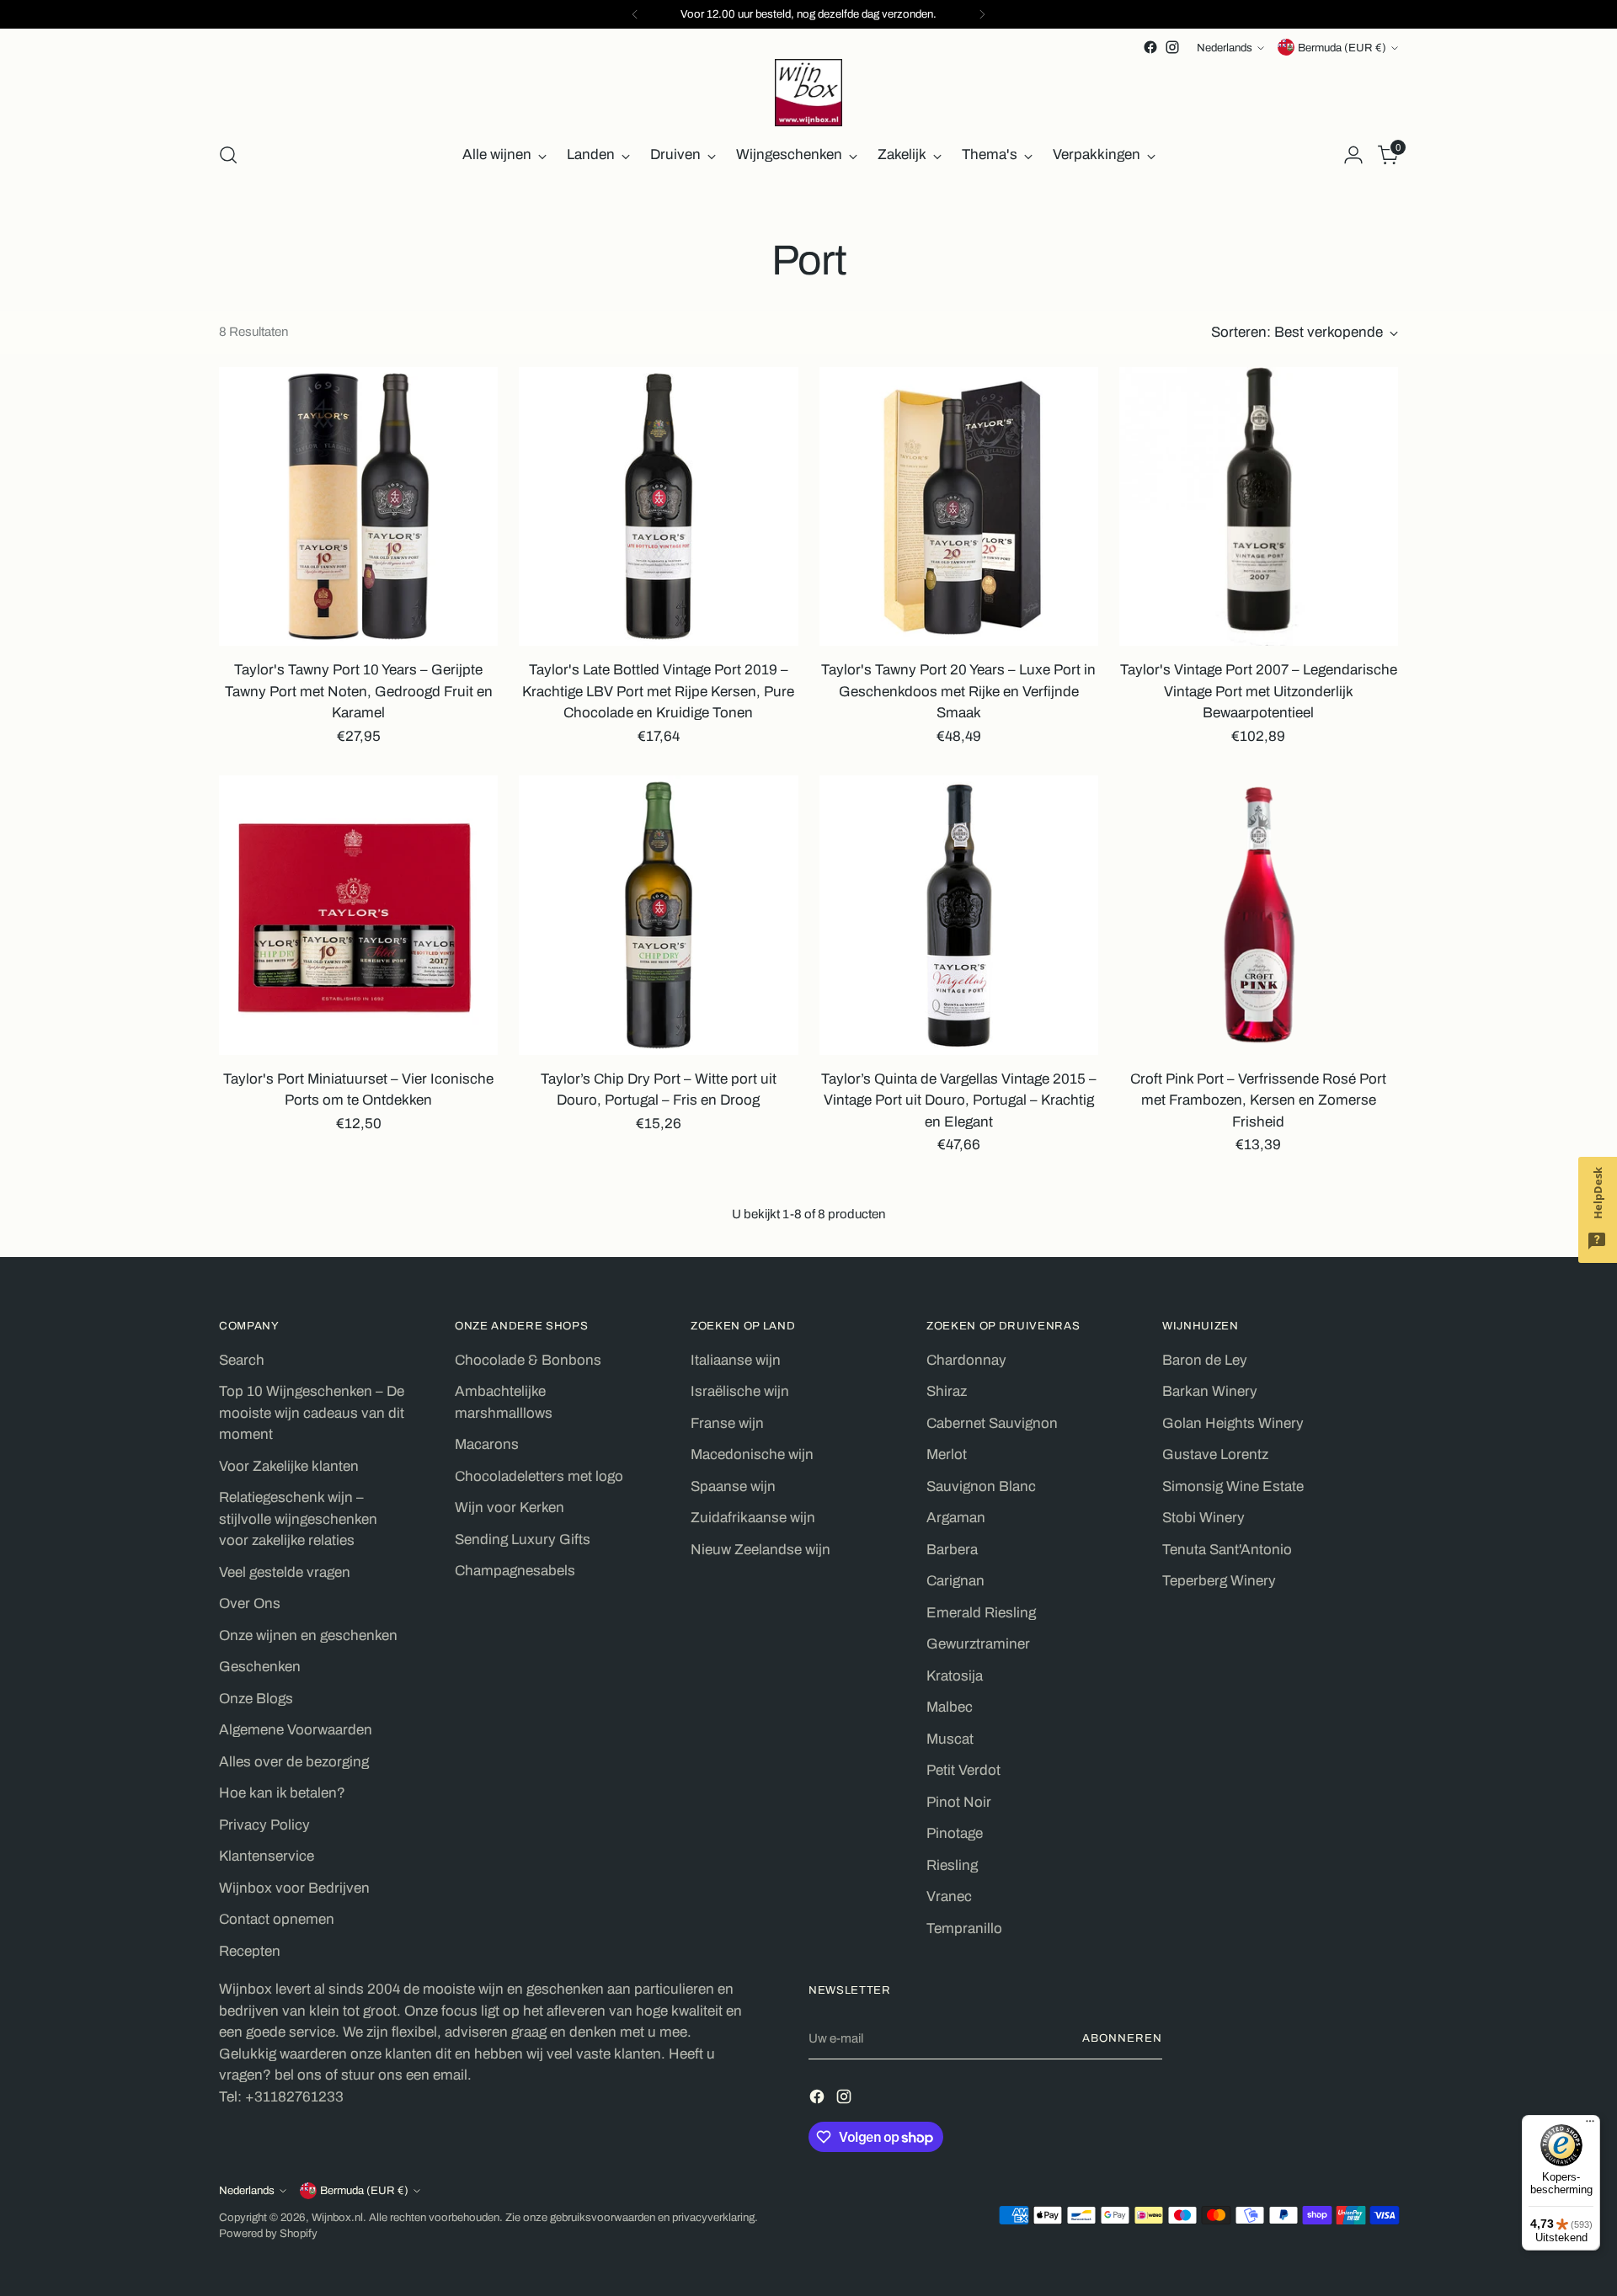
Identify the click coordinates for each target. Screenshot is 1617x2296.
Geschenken (260, 1667)
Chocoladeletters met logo (539, 1476)
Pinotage (955, 1833)
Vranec (949, 1896)
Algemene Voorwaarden (296, 1730)
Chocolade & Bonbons (528, 1360)
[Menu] (1590, 2125)
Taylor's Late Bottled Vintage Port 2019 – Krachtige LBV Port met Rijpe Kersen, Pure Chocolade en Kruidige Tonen (658, 691)
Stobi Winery (1203, 1518)
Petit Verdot (963, 1770)
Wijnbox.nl (337, 2217)
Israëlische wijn (740, 1391)
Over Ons (250, 1603)
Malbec (950, 1707)
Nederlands (1225, 48)
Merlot (947, 1454)
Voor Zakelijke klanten (289, 1466)
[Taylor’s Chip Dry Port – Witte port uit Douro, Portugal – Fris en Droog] (658, 915)
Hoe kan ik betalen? (282, 1793)
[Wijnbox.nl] (808, 93)
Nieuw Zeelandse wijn (760, 1550)
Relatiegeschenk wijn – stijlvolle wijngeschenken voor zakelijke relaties (298, 1519)
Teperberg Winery (1219, 1581)
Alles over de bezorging (294, 1762)
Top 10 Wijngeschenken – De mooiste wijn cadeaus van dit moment (312, 1413)
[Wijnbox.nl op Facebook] (1150, 47)
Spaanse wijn (733, 1486)
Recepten (250, 1951)
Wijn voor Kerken (510, 1508)
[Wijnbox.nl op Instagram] (1172, 47)
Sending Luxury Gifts (523, 1540)
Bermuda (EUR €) (1342, 48)
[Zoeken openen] (228, 155)
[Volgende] (982, 14)
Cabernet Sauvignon (992, 1423)
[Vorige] (635, 14)
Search (242, 1360)
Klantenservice (267, 1856)
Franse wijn (727, 1423)
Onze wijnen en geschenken (308, 1635)
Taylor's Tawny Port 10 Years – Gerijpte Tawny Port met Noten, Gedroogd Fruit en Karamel (359, 691)
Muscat (950, 1739)
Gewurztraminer (978, 1644)
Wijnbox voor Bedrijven (294, 1888)
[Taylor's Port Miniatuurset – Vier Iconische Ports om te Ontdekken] (358, 915)
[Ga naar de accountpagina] (1353, 155)
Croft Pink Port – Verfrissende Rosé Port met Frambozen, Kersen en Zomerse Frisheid (1258, 1100)
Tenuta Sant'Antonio (1227, 1550)
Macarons (487, 1444)
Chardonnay (966, 1360)
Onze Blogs (256, 1699)
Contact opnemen (277, 1919)
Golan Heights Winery (1233, 1423)
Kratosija (955, 1676)
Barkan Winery (1210, 1391)
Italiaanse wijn (736, 1360)
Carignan (955, 1581)
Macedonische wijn (752, 1454)
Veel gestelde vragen (285, 1572)
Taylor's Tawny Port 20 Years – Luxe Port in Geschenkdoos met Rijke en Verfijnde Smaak (958, 691)
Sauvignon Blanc (981, 1486)
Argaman (956, 1518)
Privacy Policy (264, 1825)
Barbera (952, 1550)
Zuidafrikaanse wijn (753, 1518)
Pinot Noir (959, 1802)
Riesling (952, 1865)
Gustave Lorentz (1215, 1454)
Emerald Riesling (981, 1613)
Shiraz (947, 1391)
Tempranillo (964, 1928)
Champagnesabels (515, 1571)
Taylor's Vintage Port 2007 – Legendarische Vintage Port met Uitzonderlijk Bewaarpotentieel (1259, 691)
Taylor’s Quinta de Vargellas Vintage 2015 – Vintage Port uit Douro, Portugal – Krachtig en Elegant (959, 1100)
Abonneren (1122, 2038)
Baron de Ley (1205, 1360)
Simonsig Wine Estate (1233, 1486)
